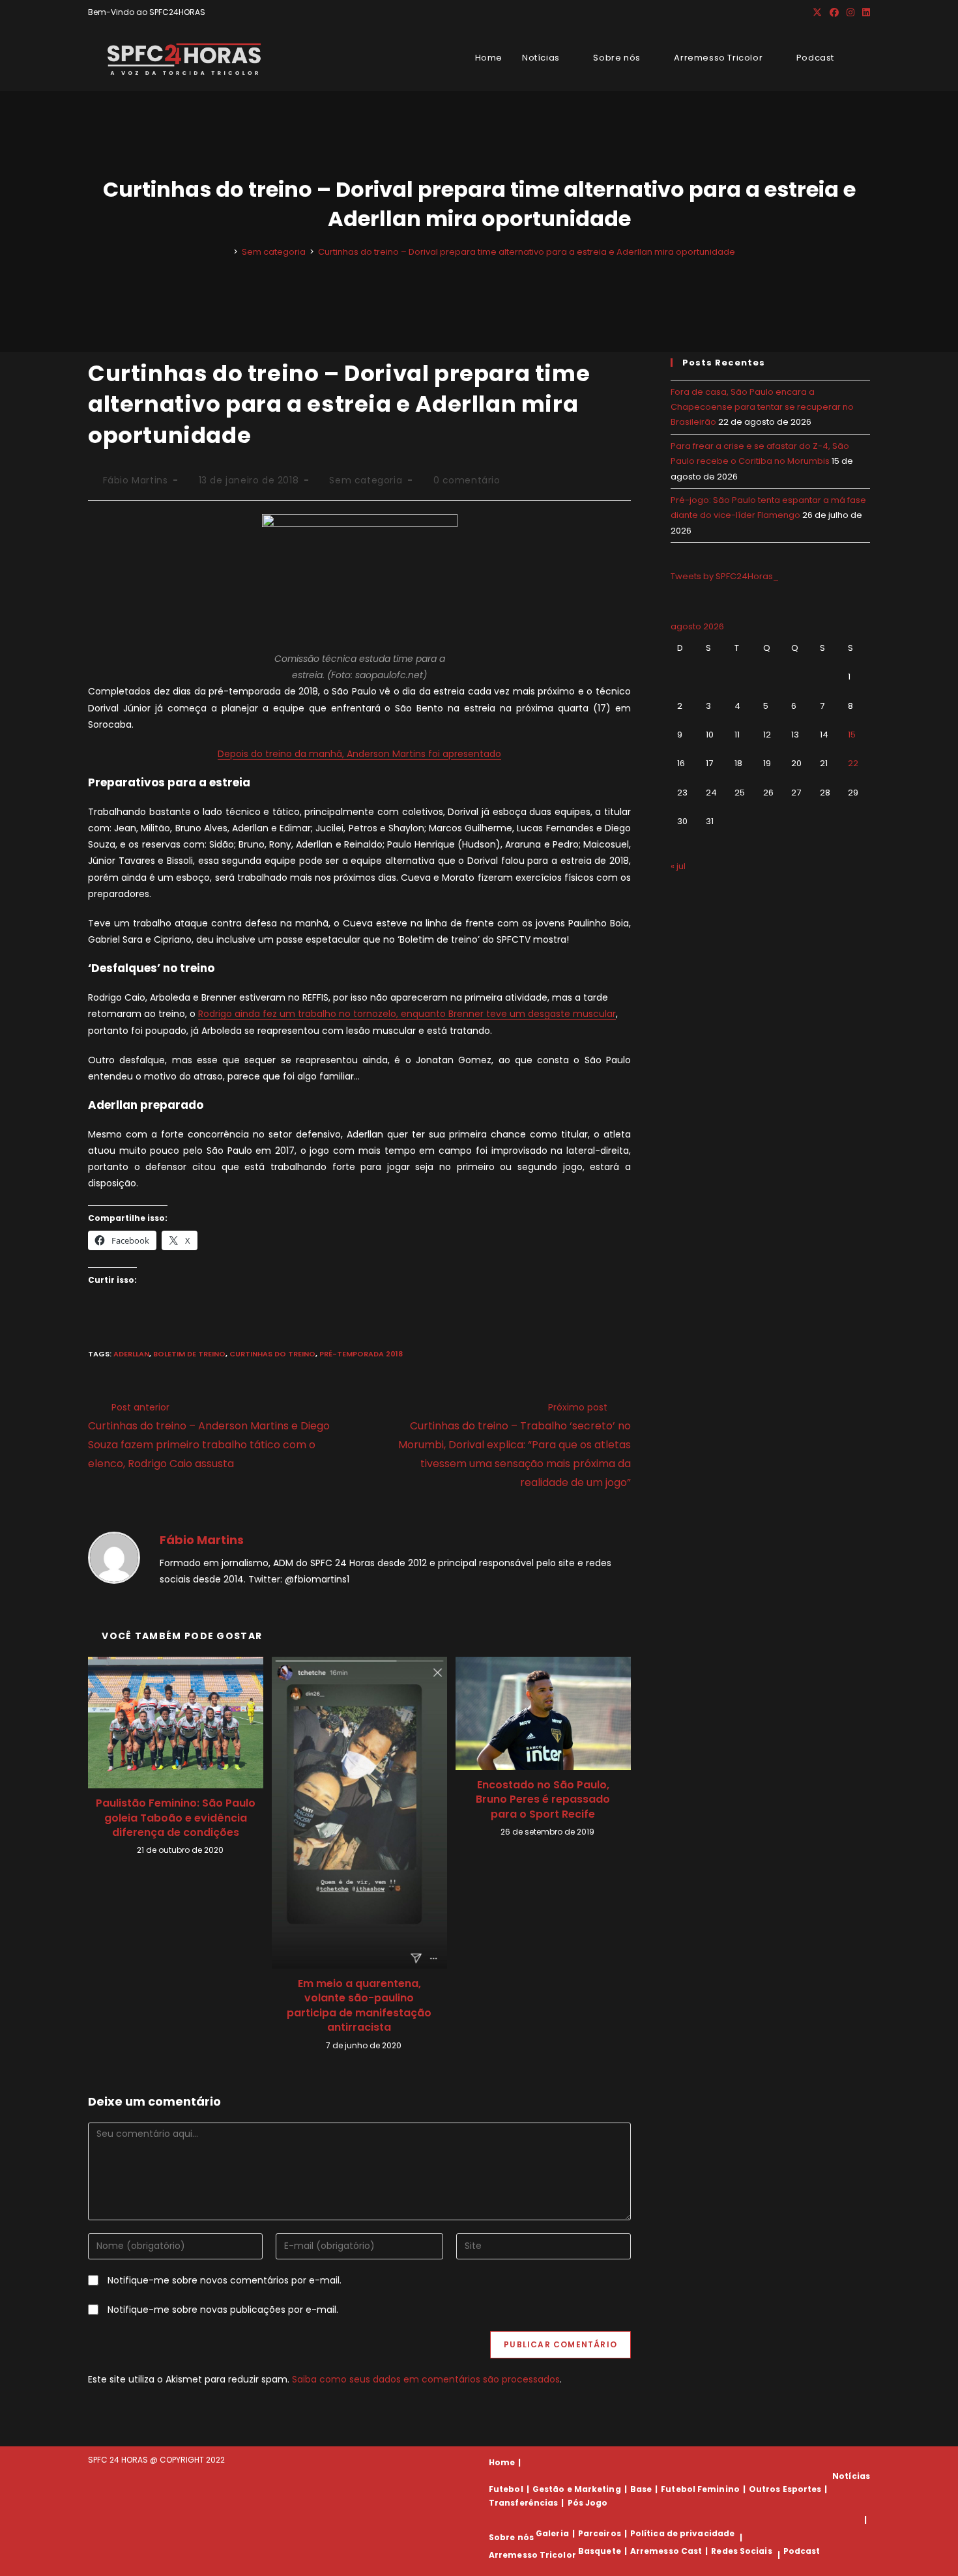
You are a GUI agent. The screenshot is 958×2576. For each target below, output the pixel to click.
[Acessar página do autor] (114, 1557)
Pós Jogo (588, 2503)
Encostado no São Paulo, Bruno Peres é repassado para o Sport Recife (543, 1800)
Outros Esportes (785, 2489)
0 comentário (467, 480)
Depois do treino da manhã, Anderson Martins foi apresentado (359, 754)
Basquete (600, 2551)
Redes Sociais (741, 2551)
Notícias (851, 2476)
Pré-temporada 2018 (361, 1354)
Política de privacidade (682, 2533)
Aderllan (131, 1354)
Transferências (523, 2503)
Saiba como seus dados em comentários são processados (426, 2379)
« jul (678, 866)
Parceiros (600, 2533)
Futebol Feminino (700, 2489)
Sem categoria (366, 480)
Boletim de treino (189, 1354)
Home (502, 2462)
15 (852, 735)
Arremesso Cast (666, 2551)
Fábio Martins (136, 480)
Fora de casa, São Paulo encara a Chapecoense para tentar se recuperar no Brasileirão (762, 407)
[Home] (226, 252)
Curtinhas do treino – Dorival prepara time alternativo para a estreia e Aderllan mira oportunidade (527, 252)
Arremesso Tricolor (532, 2555)
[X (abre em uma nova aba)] (817, 12)
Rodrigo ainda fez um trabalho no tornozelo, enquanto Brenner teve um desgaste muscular (407, 1014)
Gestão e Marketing (577, 2489)
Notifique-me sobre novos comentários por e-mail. (225, 2280)
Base (641, 2489)
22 (853, 763)
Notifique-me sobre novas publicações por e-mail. (223, 2310)
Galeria (552, 2533)
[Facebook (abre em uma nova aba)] (834, 12)
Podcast (802, 2551)
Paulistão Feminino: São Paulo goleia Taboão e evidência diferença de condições (176, 1818)
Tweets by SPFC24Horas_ (725, 576)
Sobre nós (511, 2537)
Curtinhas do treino (272, 1354)
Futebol (506, 2489)
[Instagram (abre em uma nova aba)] (850, 12)
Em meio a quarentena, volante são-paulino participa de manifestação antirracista (359, 2006)
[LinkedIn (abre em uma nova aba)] (864, 12)
